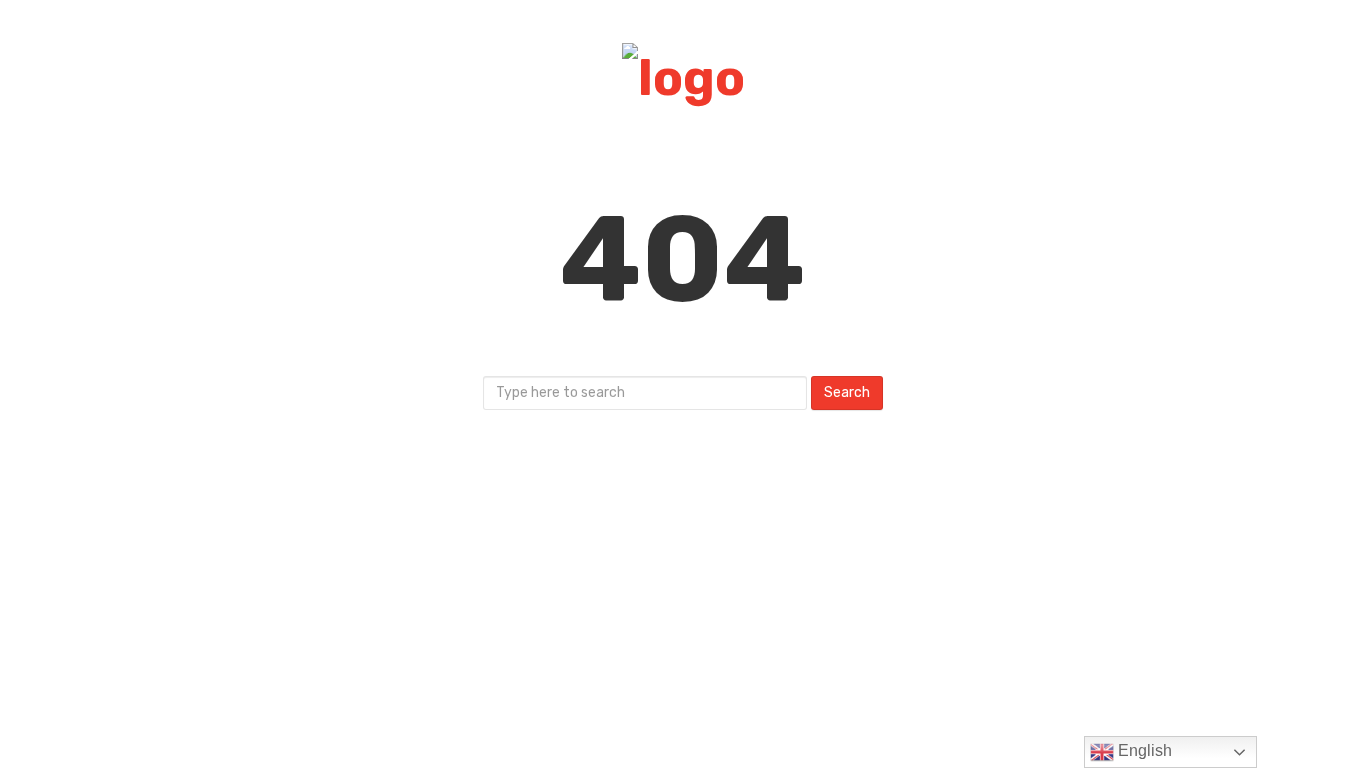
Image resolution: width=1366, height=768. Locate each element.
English (1143, 750)
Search (847, 392)
